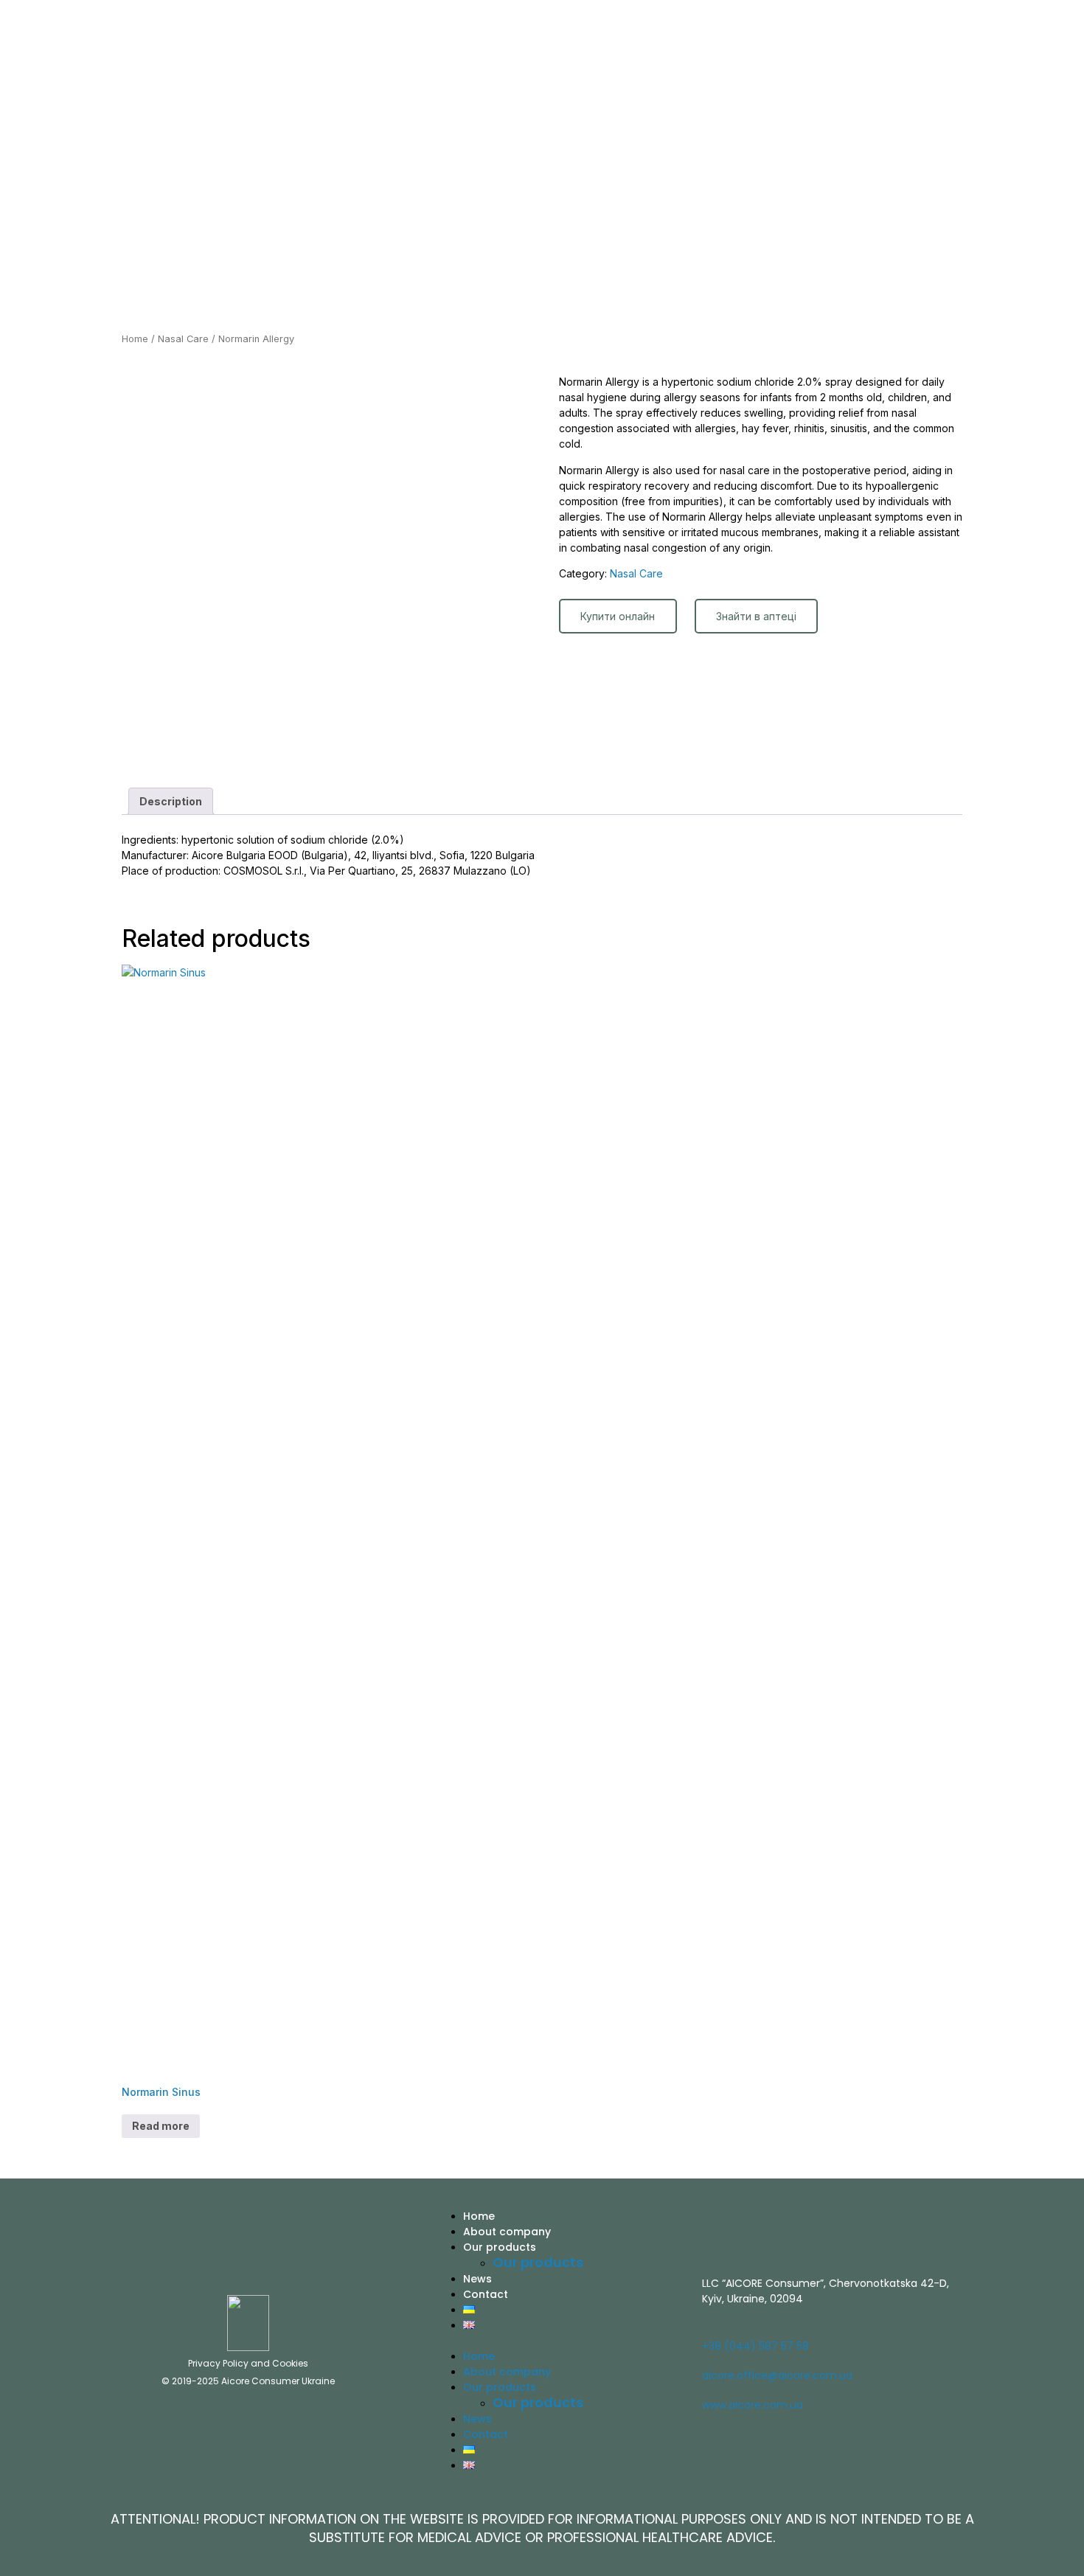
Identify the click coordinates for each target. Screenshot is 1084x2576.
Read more (161, 2126)
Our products (500, 2247)
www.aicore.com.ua (753, 2405)
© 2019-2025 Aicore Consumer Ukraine (248, 2381)
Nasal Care (183, 339)
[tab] (171, 801)
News (477, 2279)
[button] (561, 2340)
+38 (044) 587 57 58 (755, 2346)
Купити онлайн (618, 616)
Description (171, 801)
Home (135, 339)
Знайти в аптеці (756, 616)
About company (507, 2232)
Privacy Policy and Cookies (248, 2363)
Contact (486, 2294)
